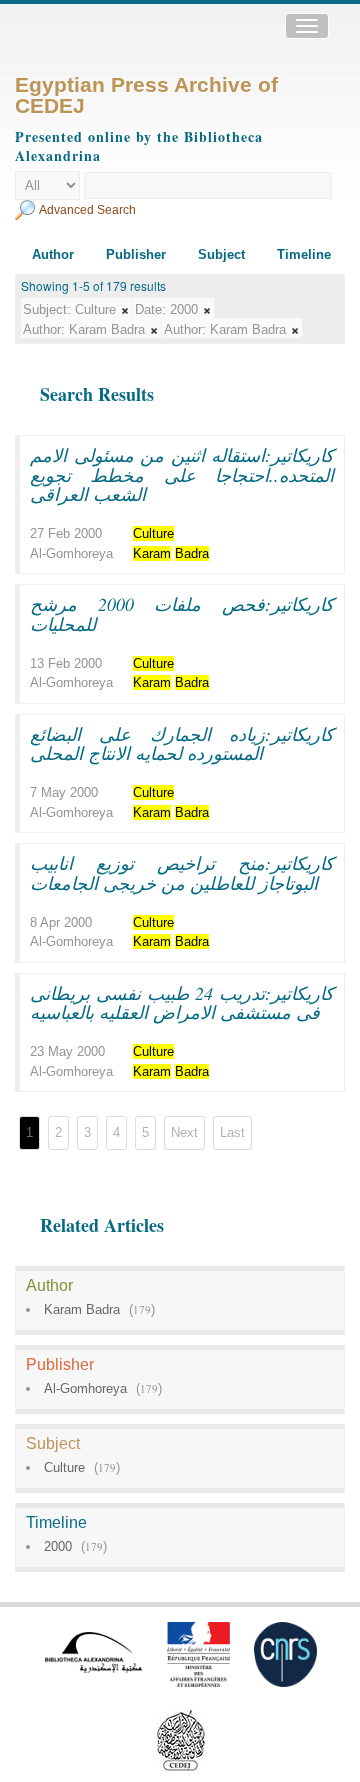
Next (184, 1132)
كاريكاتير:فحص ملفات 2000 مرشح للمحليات (182, 614)
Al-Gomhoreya (85, 1388)
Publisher (136, 254)
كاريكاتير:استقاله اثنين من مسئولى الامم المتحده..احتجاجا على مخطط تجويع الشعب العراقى (182, 474)
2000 (58, 1546)
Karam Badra (82, 1309)
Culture (64, 1467)
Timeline (304, 254)
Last (232, 1132)
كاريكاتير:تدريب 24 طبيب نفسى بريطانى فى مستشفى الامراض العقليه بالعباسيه (182, 1003)
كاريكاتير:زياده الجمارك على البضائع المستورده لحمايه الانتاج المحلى (182, 744)
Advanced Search (87, 210)
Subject (221, 254)
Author (53, 254)
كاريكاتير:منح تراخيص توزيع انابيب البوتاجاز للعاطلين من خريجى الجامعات (182, 873)
